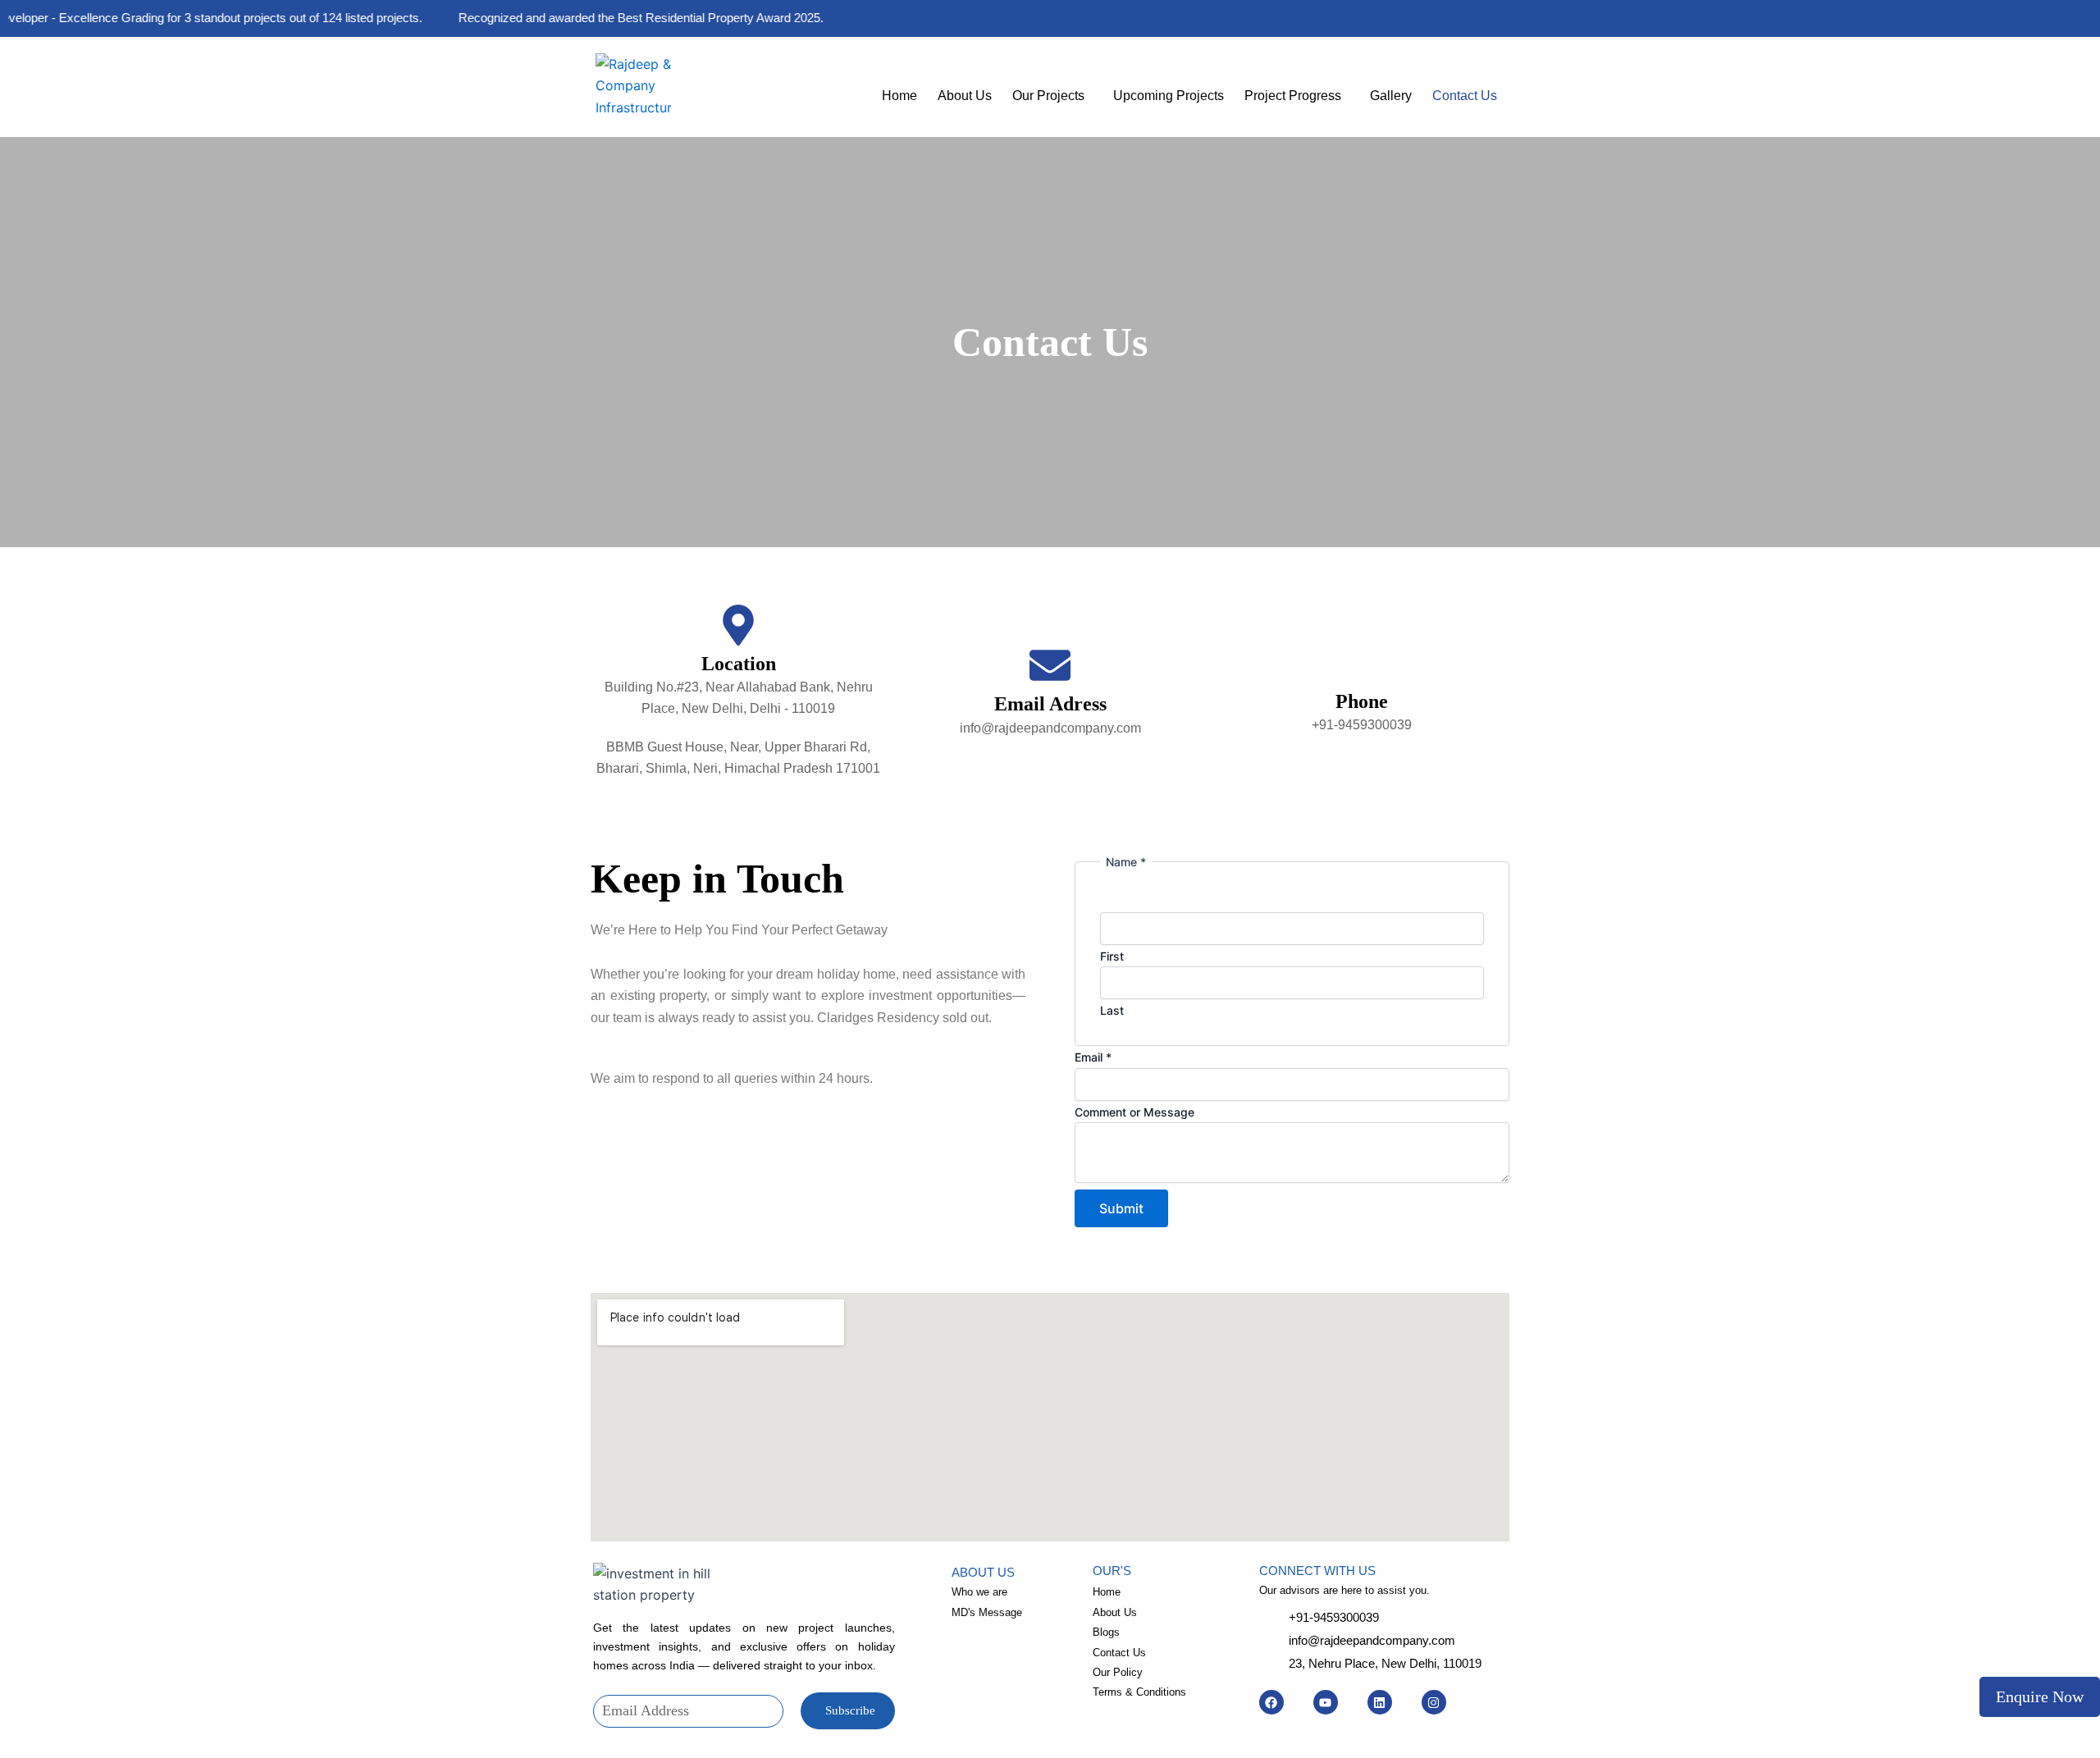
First (1112, 956)
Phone (1362, 701)
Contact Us (1465, 96)
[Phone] (1362, 669)
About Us (965, 96)
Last (1112, 1010)
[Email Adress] (1050, 668)
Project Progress (1293, 96)
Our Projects (1048, 96)
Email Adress (1050, 704)
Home (899, 96)
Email (1093, 1057)
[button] (1052, 96)
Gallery (1391, 96)
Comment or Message (1134, 1112)
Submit (1121, 1208)
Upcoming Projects (1169, 96)
